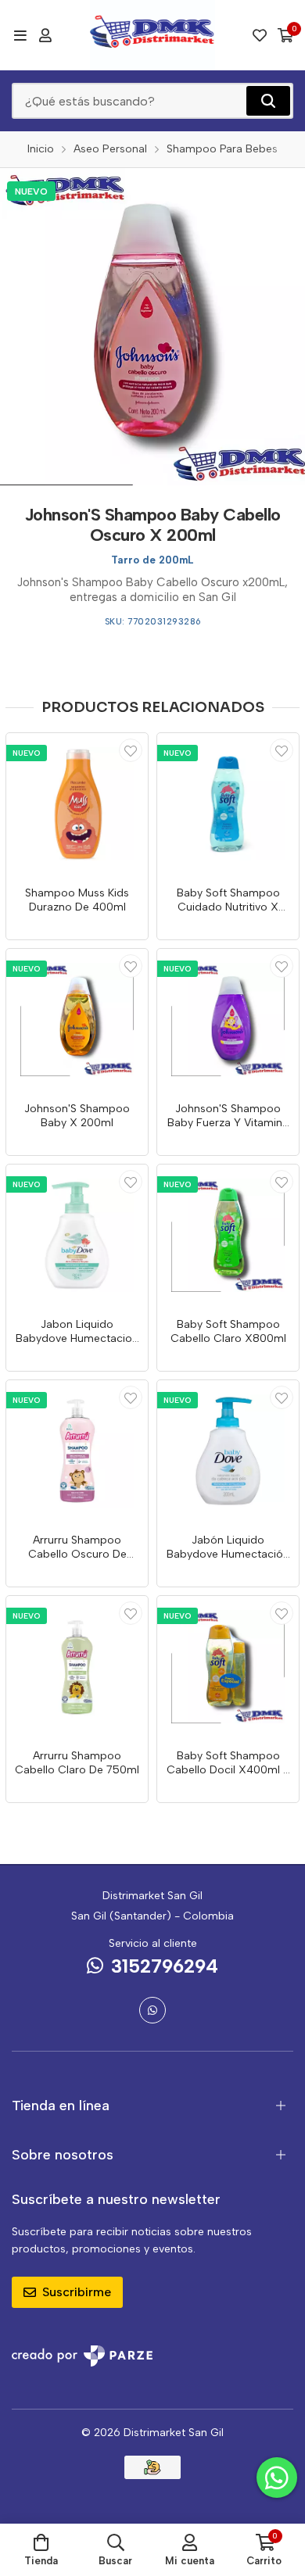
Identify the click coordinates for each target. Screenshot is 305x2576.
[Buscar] (268, 101)
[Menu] (20, 35)
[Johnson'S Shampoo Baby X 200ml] (77, 1020)
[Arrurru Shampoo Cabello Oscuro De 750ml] (77, 1451)
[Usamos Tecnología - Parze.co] (82, 2356)
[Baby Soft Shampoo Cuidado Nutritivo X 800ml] (228, 804)
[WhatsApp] (152, 2010)
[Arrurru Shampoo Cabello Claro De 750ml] (77, 1667)
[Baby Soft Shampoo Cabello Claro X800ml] (228, 1235)
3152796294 (165, 1966)
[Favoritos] (260, 35)
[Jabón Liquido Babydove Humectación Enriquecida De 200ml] (228, 1451)
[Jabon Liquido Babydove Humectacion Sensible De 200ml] (77, 1235)
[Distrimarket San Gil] (153, 35)
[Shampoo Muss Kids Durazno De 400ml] (77, 804)
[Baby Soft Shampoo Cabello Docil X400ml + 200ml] (228, 1667)
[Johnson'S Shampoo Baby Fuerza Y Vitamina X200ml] (228, 1020)
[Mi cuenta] (45, 35)
